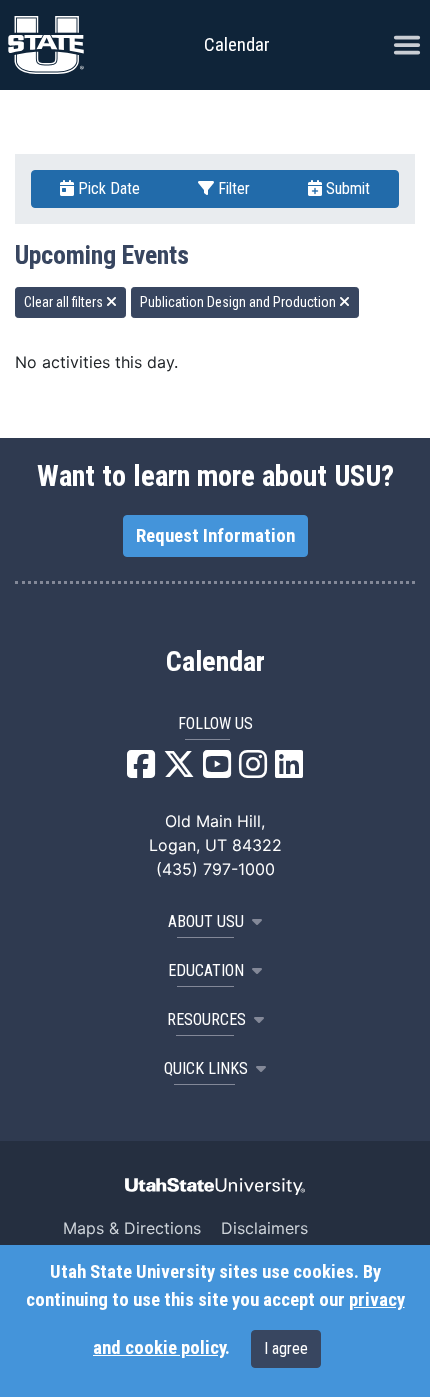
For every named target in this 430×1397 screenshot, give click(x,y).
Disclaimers (264, 1228)
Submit (346, 188)
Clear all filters (65, 302)
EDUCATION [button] (206, 970)
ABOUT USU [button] (206, 921)
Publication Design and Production (239, 302)
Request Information (215, 536)
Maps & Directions (132, 1228)
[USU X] (179, 770)
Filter (232, 188)
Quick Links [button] (206, 1068)
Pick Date (107, 188)
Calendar (215, 662)
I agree (286, 1348)
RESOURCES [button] (206, 1019)
